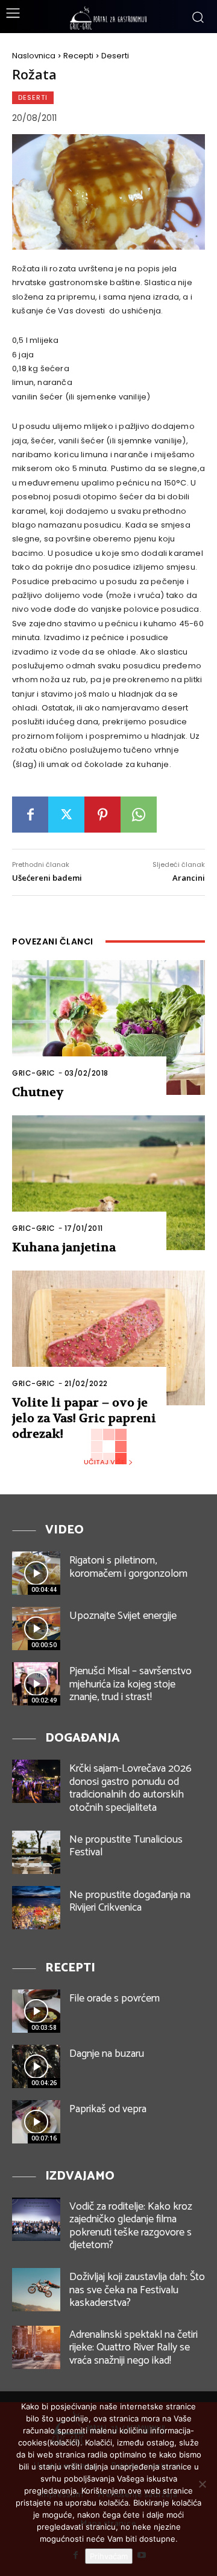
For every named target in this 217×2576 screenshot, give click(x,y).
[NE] (202, 2484)
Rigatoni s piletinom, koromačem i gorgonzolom (128, 1567)
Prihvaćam (109, 2556)
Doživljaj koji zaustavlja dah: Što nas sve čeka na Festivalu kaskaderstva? (137, 2290)
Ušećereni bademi (47, 878)
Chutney (38, 1092)
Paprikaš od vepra (108, 2109)
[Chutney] (108, 1028)
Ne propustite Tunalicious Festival (126, 1846)
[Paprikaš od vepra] (36, 2122)
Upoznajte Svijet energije (123, 1616)
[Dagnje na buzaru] (36, 2066)
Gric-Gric (34, 1073)
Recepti (78, 56)
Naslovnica (34, 56)
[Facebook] (30, 815)
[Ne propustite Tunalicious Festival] (36, 1852)
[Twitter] (66, 815)
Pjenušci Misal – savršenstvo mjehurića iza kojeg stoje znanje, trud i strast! (131, 1684)
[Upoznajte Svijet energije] (36, 1628)
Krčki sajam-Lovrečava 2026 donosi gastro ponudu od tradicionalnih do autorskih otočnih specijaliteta (131, 1788)
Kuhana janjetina (64, 1247)
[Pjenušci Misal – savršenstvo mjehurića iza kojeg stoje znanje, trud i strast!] (36, 1684)
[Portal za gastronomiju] (108, 18)
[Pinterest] (102, 815)
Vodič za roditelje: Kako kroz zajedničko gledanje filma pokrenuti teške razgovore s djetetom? (131, 2226)
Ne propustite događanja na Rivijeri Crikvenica (130, 1902)
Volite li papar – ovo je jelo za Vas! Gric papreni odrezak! (84, 1418)
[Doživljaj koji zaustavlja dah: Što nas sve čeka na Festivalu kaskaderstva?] (36, 2290)
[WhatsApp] (139, 815)
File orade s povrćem (115, 1998)
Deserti (115, 56)
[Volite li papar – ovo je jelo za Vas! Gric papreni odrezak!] (108, 1338)
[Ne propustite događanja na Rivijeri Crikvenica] (36, 1908)
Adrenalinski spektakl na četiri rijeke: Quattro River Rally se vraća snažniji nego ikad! (134, 2348)
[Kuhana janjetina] (108, 1183)
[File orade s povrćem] (36, 2011)
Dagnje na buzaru (107, 2054)
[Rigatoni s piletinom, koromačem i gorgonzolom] (36, 1573)
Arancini (189, 878)
